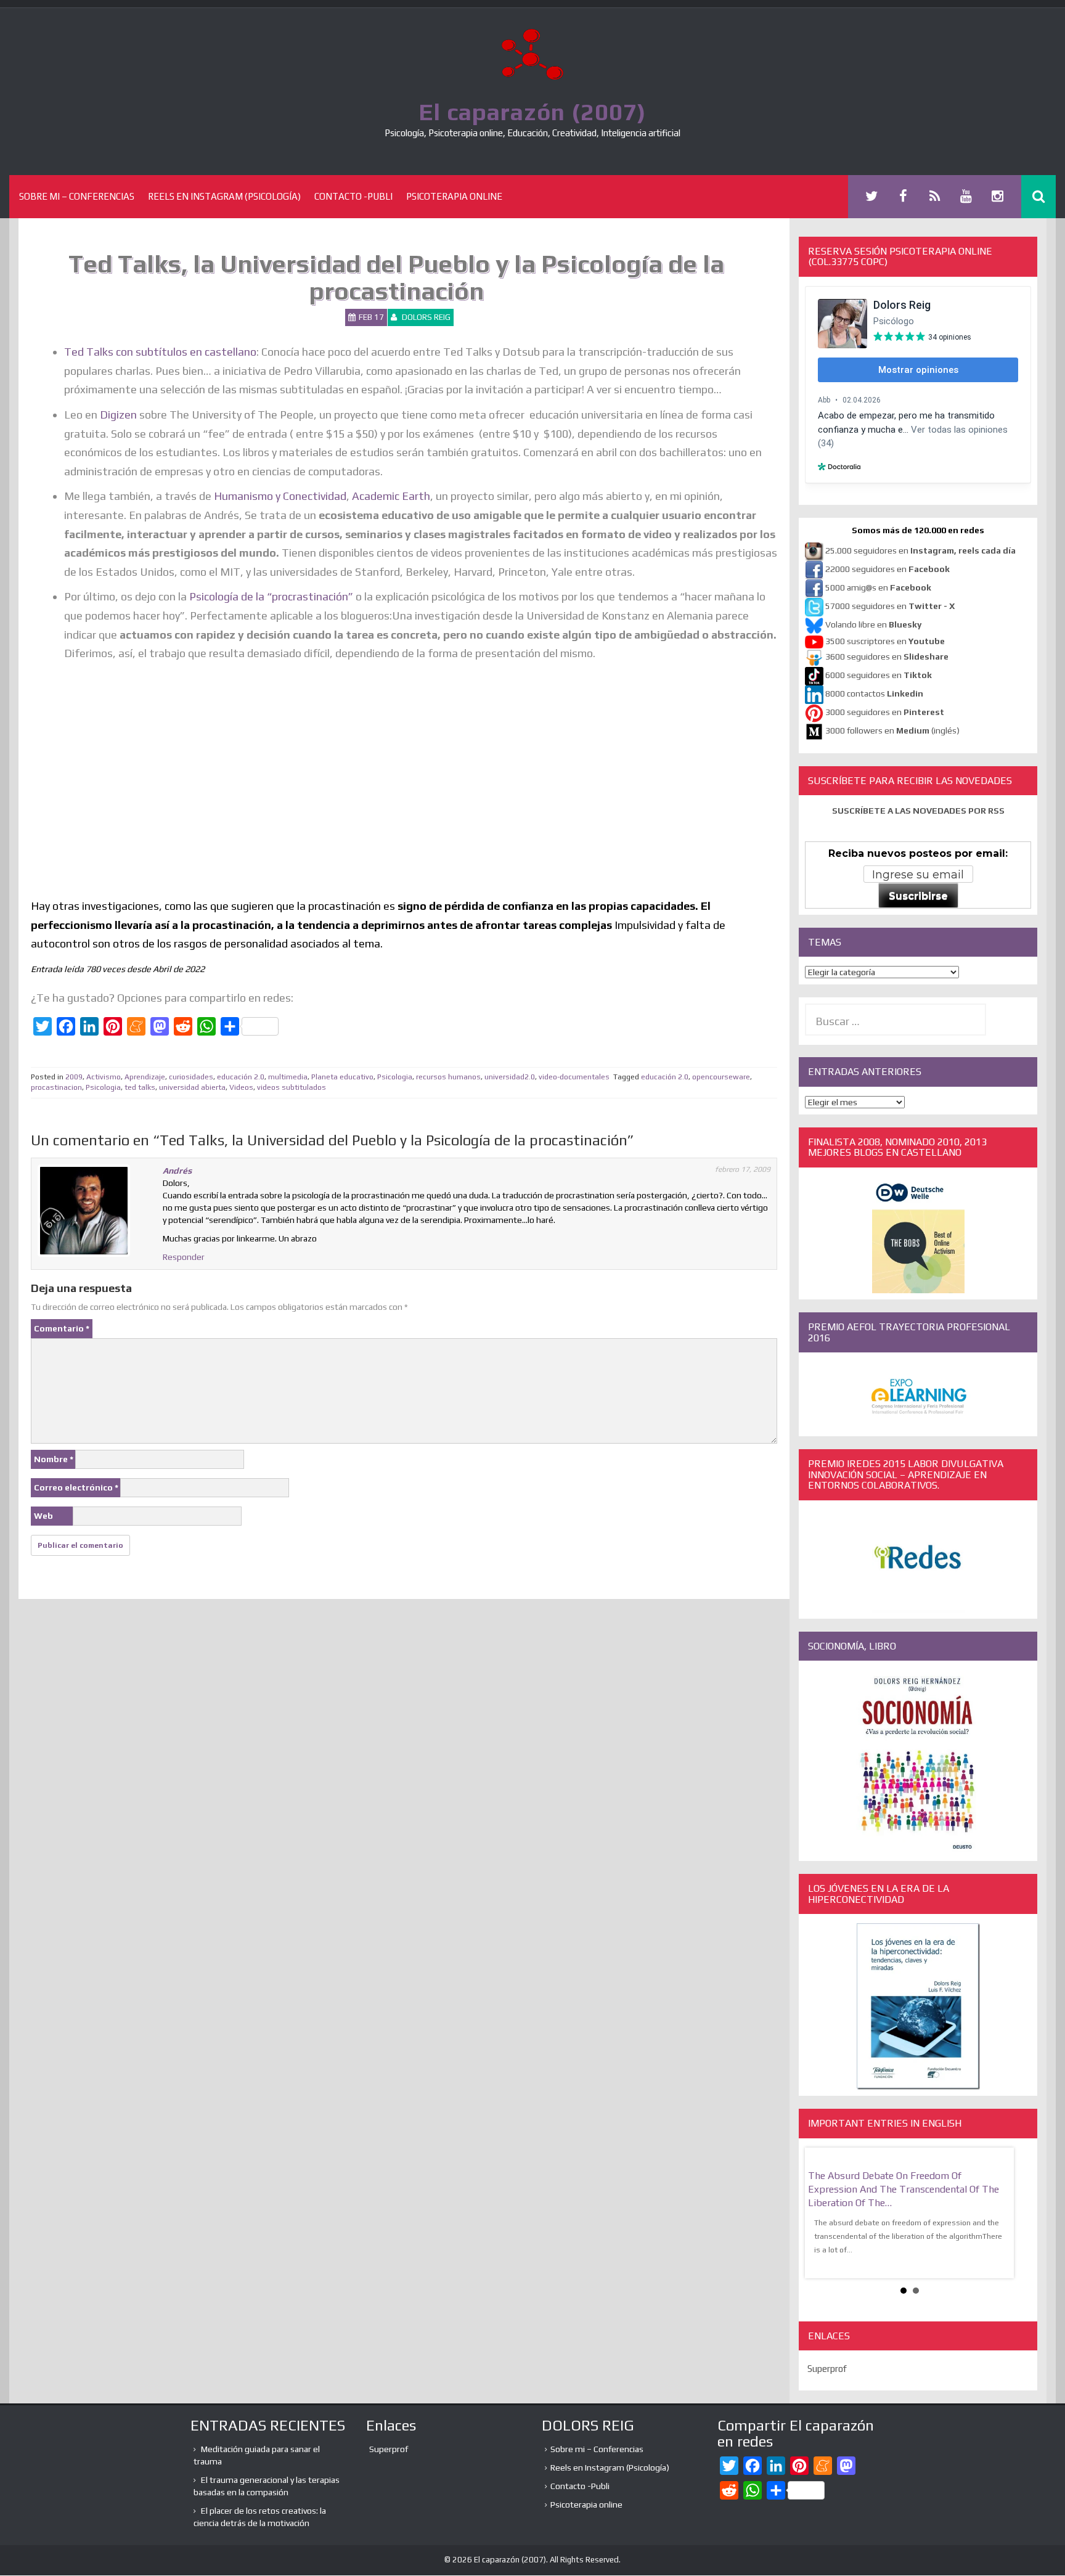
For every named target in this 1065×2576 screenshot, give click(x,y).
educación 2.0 (241, 1077)
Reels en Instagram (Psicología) (224, 196)
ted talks (140, 1087)
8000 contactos (874, 693)
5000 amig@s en (878, 587)
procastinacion (56, 1087)
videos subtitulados (292, 1087)
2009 (74, 1077)
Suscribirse (918, 896)
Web (43, 1516)
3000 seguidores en (884, 712)
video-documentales (574, 1077)
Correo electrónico (76, 1487)
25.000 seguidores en (920, 550)
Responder (184, 1257)
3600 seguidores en (887, 656)
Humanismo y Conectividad (279, 496)
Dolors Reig (426, 317)
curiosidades (191, 1077)
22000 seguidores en (887, 569)
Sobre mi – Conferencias (77, 196)
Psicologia (395, 1077)
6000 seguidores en (879, 675)
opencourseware (721, 1077)
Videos (241, 1087)
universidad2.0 (510, 1077)
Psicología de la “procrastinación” (272, 596)
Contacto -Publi (353, 196)
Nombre (54, 1459)
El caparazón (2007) (532, 112)
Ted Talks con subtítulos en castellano (160, 352)
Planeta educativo (342, 1077)
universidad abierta (192, 1087)
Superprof (827, 2355)
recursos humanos (448, 1077)
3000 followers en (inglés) (892, 730)
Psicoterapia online (454, 196)
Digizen (117, 415)
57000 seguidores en (889, 606)
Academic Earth (391, 496)
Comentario (62, 1328)
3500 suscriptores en (885, 641)
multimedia (288, 1077)
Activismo (104, 1077)
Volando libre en (873, 624)
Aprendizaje (145, 1077)
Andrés (177, 1171)
